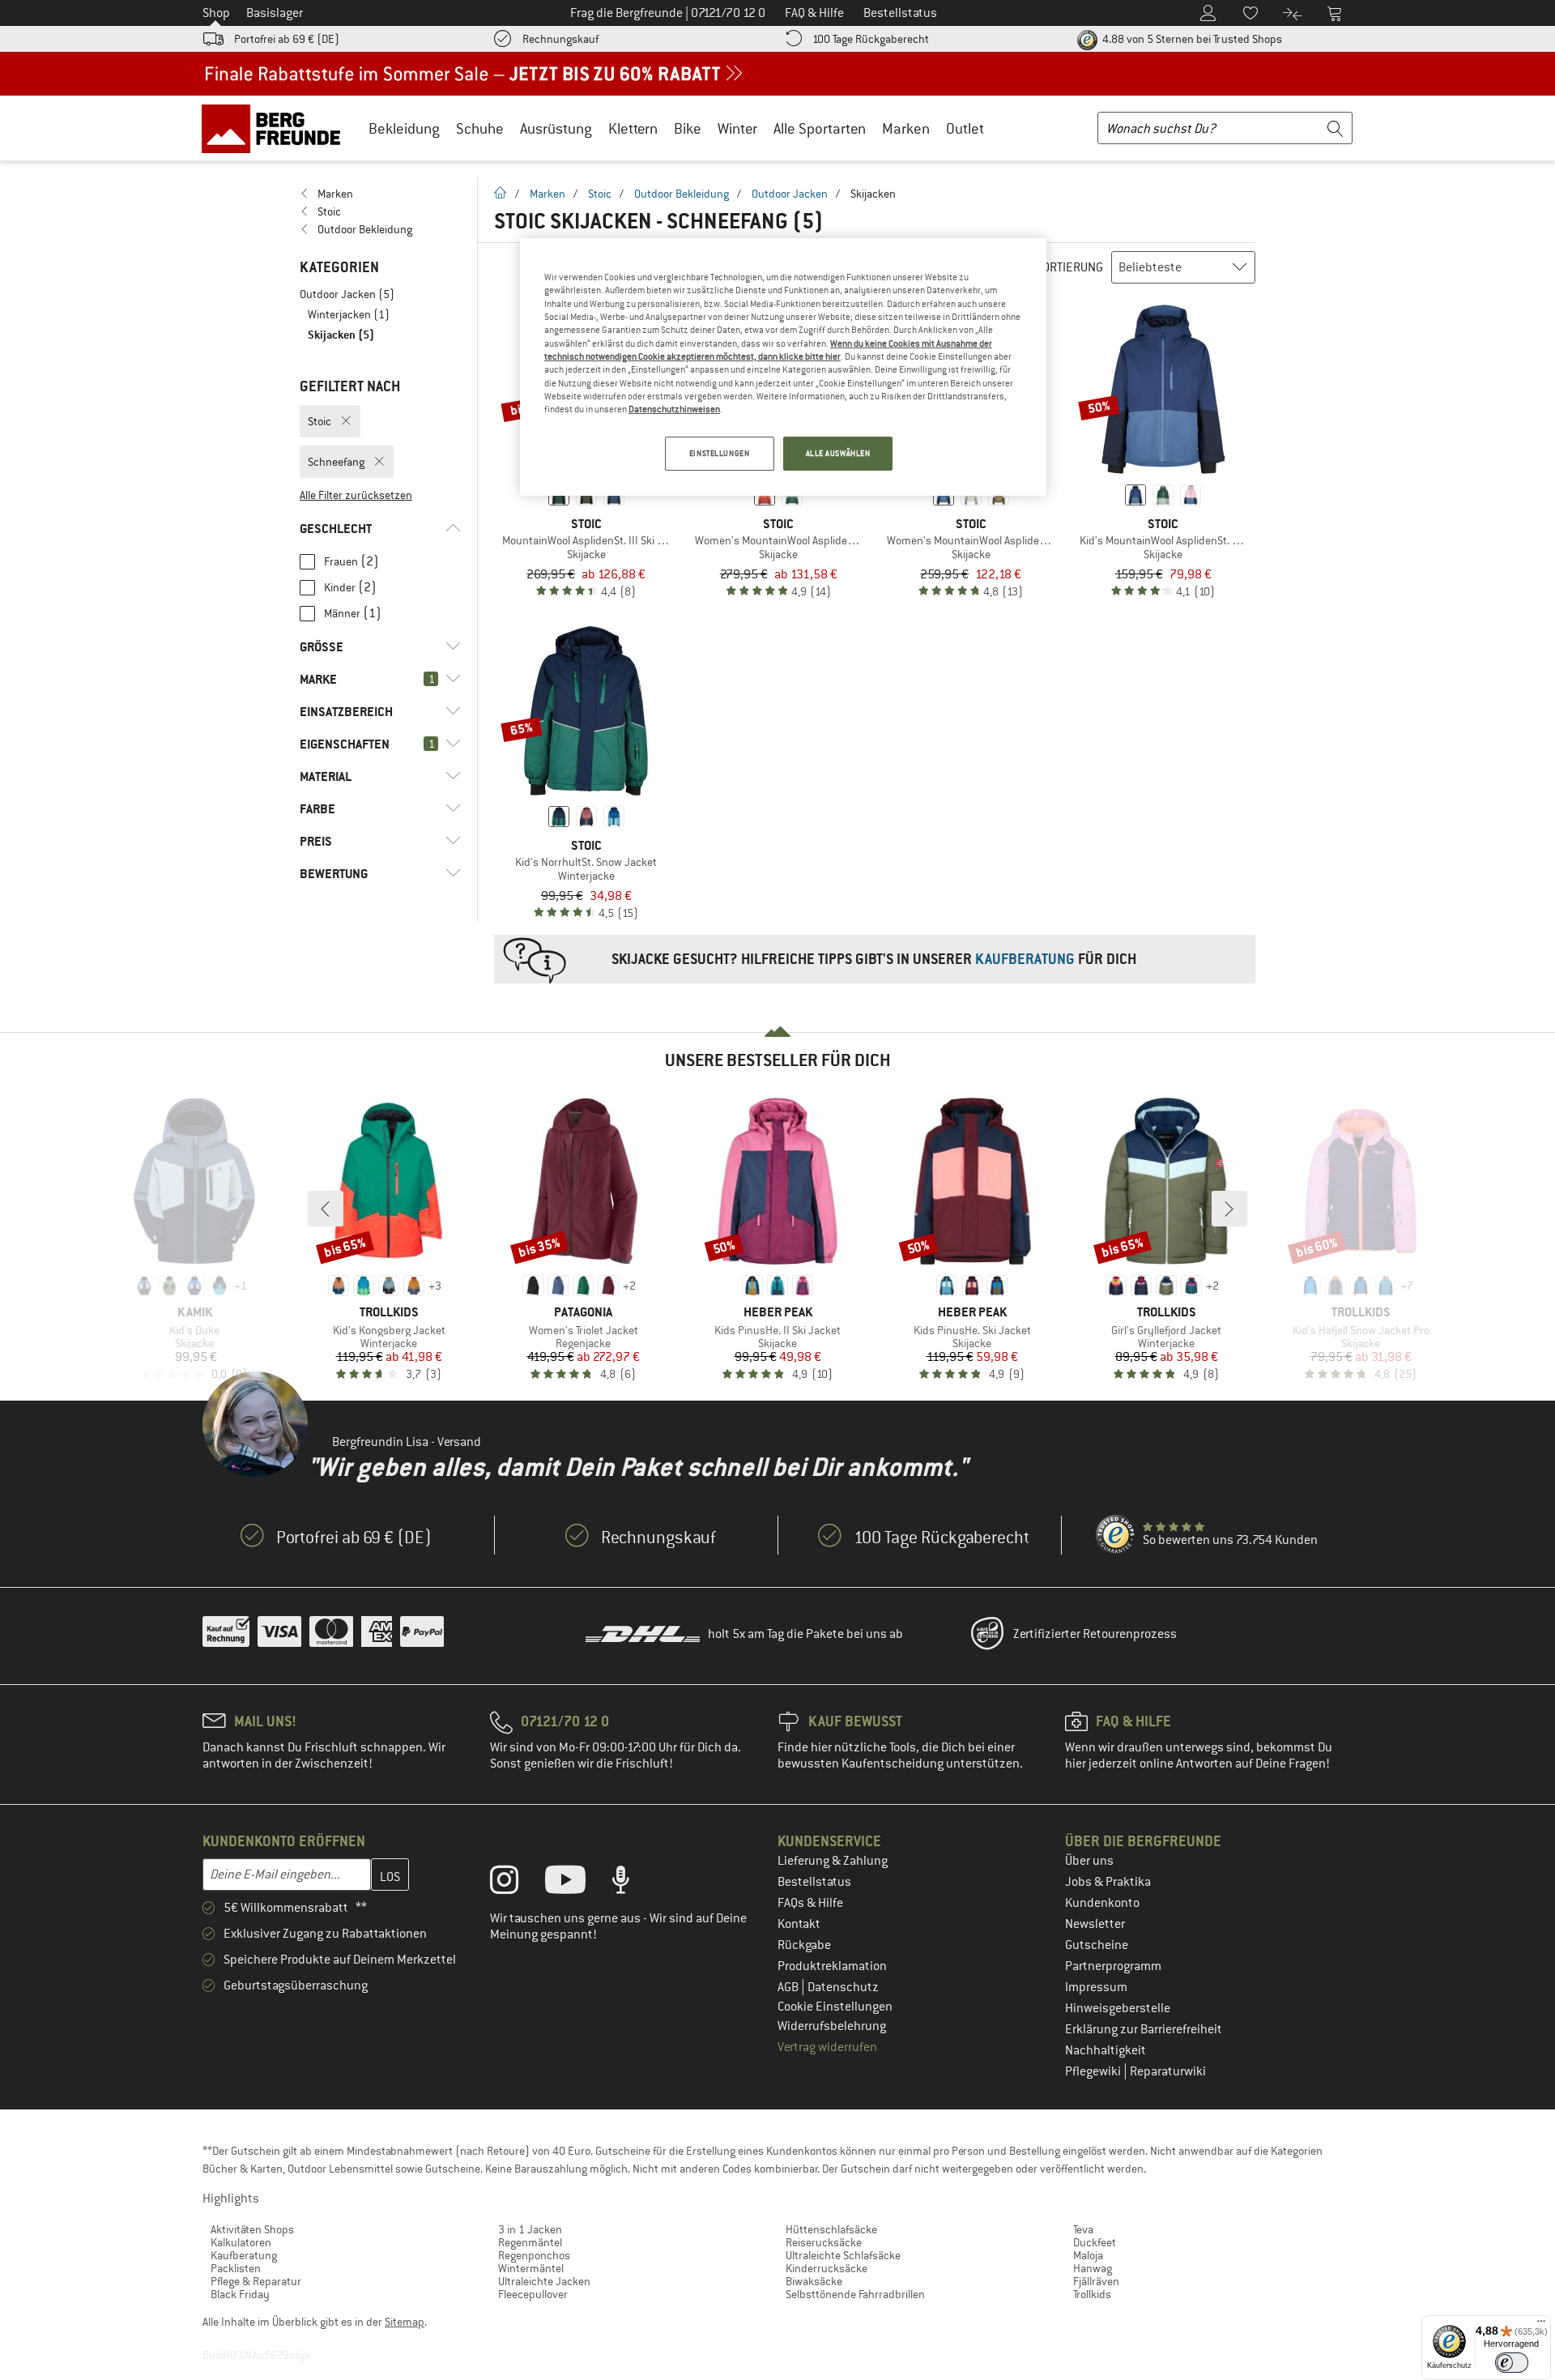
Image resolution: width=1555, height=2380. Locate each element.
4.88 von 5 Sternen (1191, 39)
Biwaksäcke (814, 2281)
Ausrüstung (556, 128)
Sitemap (405, 2322)
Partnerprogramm (1113, 1966)
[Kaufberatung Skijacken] (875, 959)
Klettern (633, 128)
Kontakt (799, 1924)
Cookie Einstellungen (835, 2007)
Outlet (965, 128)
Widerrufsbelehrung (832, 2026)
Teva (1083, 2229)
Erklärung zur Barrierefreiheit (1144, 2029)
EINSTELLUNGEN (719, 453)
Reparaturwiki (1168, 2071)
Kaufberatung (244, 2255)
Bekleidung (404, 128)
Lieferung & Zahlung (833, 1861)
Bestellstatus (814, 1882)
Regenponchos (534, 2255)
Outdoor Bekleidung (682, 194)
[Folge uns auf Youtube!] (577, 1883)
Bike (688, 128)
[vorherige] (326, 1209)
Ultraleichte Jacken (544, 2281)
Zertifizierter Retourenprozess (1095, 1634)
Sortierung (1069, 267)
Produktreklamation (832, 1966)
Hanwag (1093, 2268)
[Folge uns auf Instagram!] (516, 1883)
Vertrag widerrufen (827, 2047)
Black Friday (240, 2294)
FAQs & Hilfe (810, 1903)
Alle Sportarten (820, 128)
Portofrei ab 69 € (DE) (287, 39)
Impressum (1096, 1987)
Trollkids (1092, 2294)
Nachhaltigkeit (1106, 2050)
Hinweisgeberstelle (1118, 2008)
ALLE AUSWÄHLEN (838, 453)
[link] (380, 194)
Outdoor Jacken (790, 194)
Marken (906, 128)
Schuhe (480, 128)
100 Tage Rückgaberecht (871, 39)
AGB (789, 1987)
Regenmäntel (530, 2242)
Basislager (275, 13)
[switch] (1512, 2363)
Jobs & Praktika (1108, 1882)
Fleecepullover (533, 2294)
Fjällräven (1096, 2281)
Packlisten (236, 2268)
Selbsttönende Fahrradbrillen (855, 2294)
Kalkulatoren (241, 2242)
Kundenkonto (1102, 1903)
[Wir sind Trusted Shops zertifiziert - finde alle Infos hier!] (1116, 1535)
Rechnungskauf (560, 39)
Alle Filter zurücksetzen (356, 495)
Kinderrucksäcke (826, 2268)
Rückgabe (804, 1945)
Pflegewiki (1094, 2071)
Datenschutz (843, 1987)
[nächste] (1229, 1209)
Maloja (1088, 2255)
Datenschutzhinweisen (674, 409)
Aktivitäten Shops (252, 2229)
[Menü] (1541, 2325)
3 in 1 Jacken (530, 2229)
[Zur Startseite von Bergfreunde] (277, 128)
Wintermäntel (531, 2268)
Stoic (600, 194)
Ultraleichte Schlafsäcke (843, 2255)
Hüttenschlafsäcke (831, 2229)
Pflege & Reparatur (256, 2281)
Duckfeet (1095, 2242)
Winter (737, 128)
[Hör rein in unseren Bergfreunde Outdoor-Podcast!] (633, 1883)
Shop (216, 13)
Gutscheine (1097, 1945)
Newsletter (1095, 1924)
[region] (783, 367)
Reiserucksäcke (824, 2242)
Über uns (1089, 1861)
